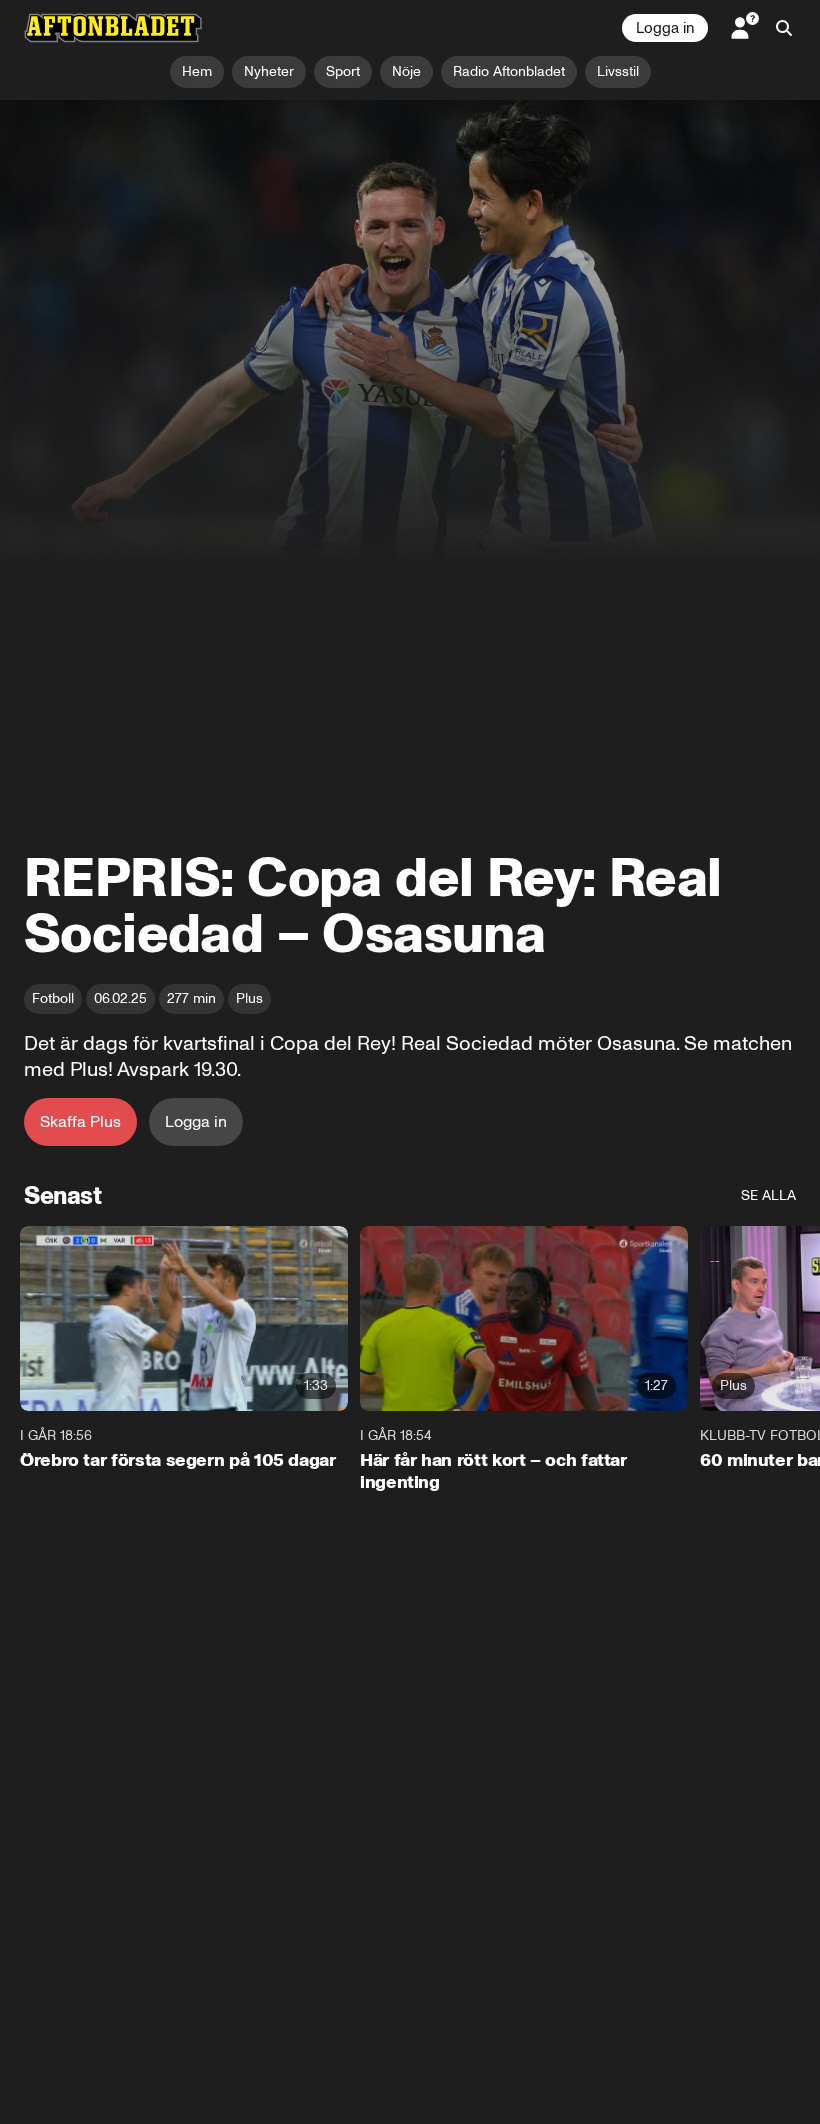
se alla (768, 1195)
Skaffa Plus (80, 1121)
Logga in (665, 28)
